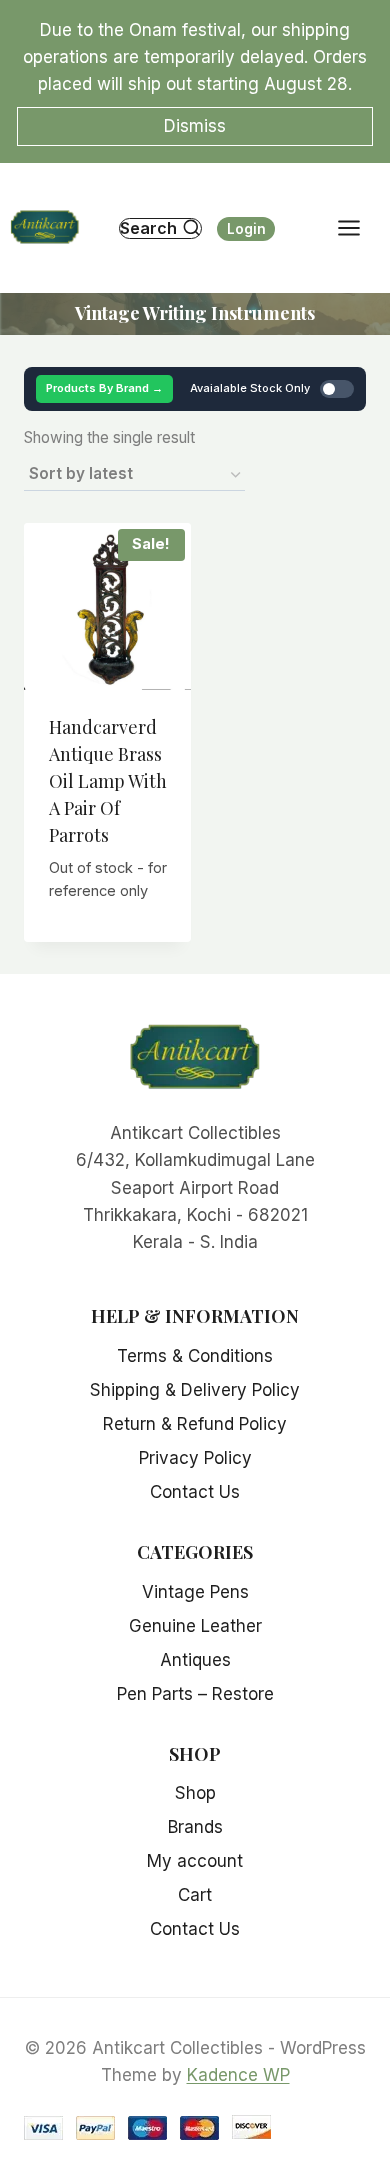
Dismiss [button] (195, 126)
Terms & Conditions (195, 1356)
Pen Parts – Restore (195, 1694)
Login (246, 229)
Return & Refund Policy (195, 1424)
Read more (107, 936)
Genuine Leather (195, 1626)
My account (195, 1861)
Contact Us (195, 1492)
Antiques (195, 1660)
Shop (195, 1793)
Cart (195, 1895)
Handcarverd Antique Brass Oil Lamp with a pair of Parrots (108, 781)
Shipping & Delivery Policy (195, 1390)
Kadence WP (238, 2075)
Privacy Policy (195, 1458)
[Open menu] (359, 228)
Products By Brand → (104, 388)
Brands (195, 1827)
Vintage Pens (195, 1592)
